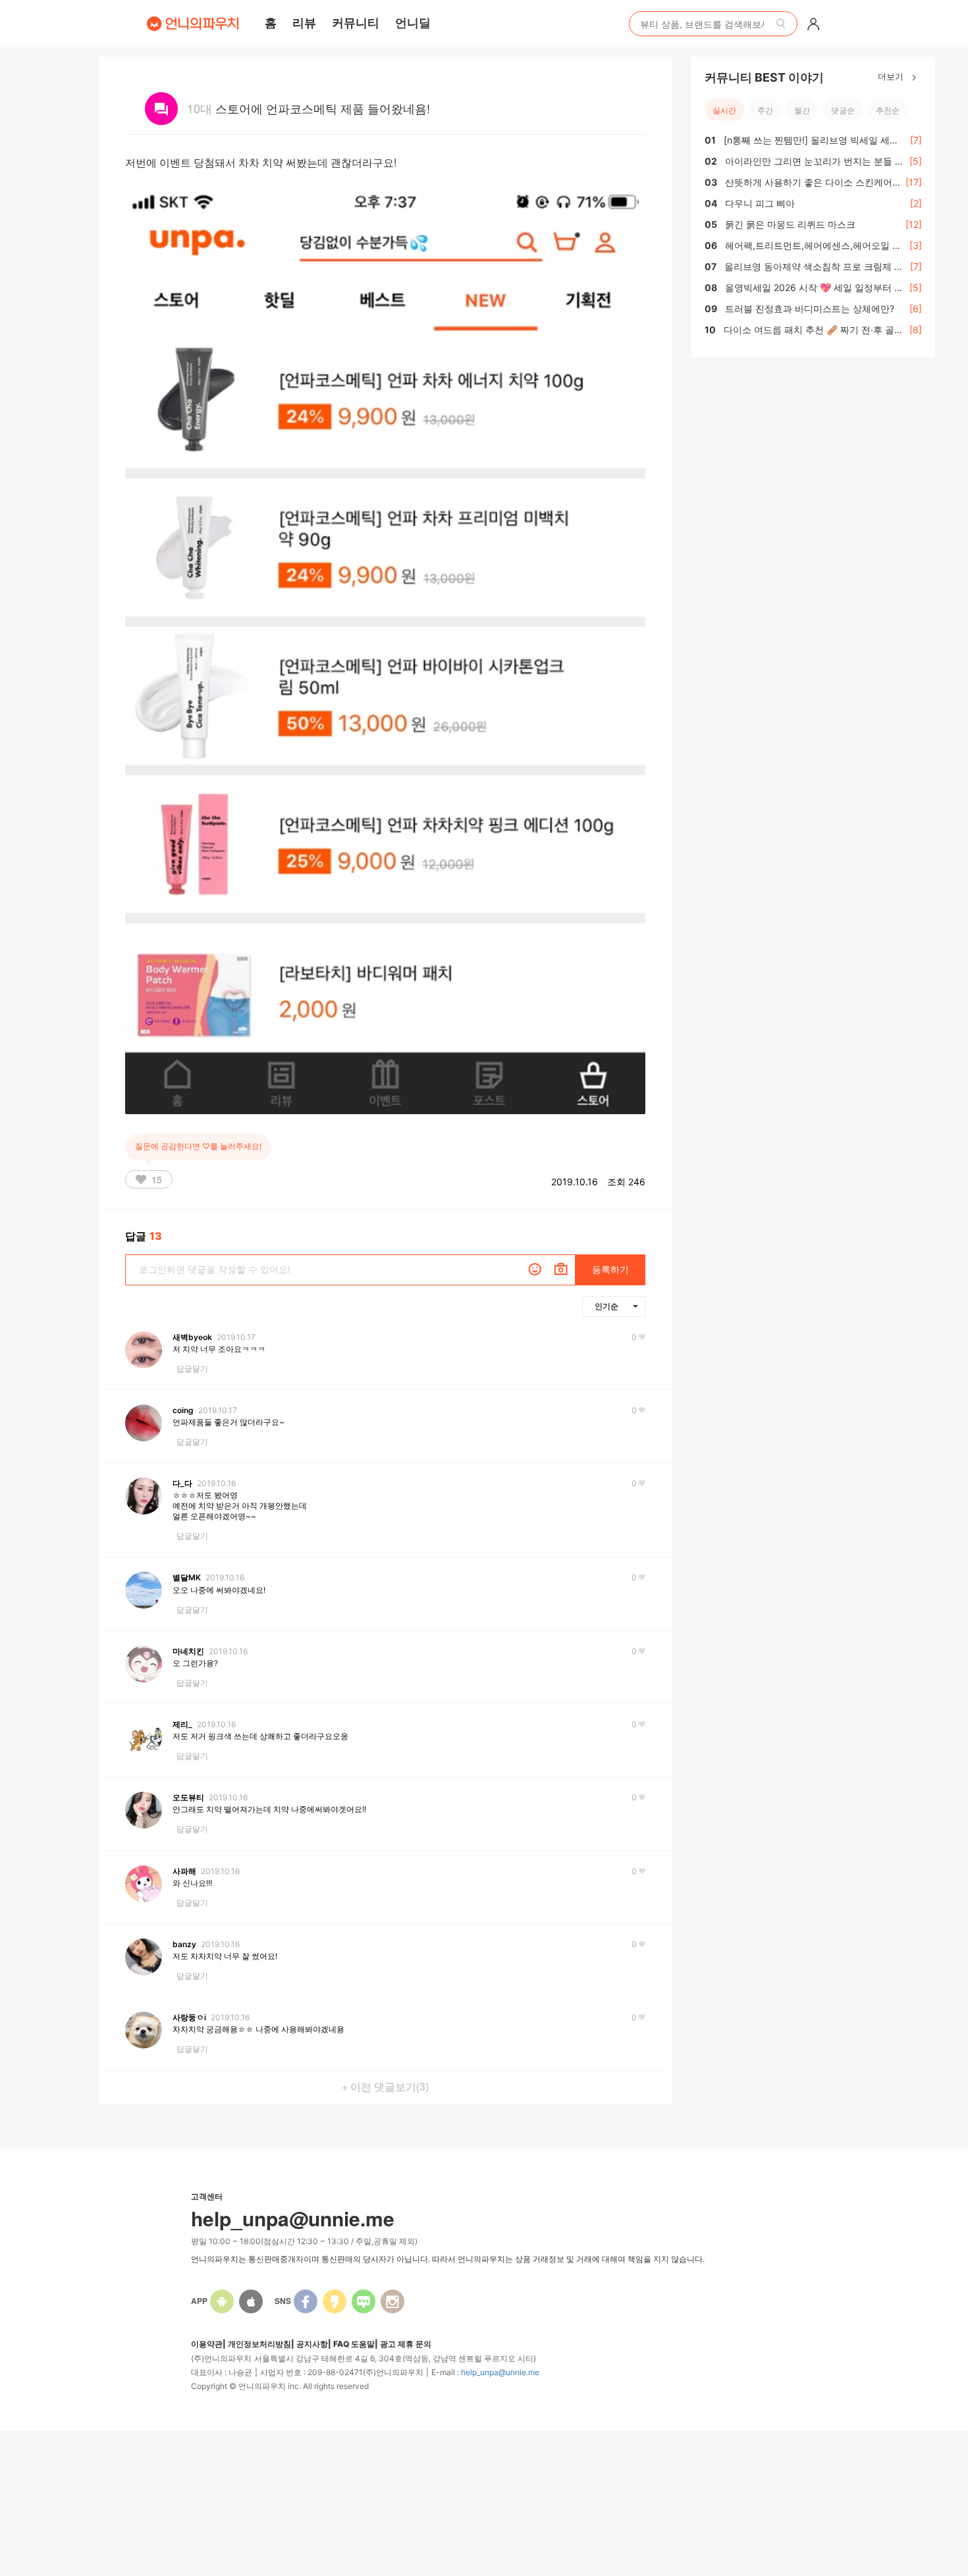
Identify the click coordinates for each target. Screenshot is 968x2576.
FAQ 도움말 (354, 2344)
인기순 (606, 1306)
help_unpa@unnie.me (500, 2372)
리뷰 (304, 22)
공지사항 (312, 2344)
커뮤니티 (356, 22)
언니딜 (413, 22)
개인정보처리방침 (259, 2344)
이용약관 (207, 2344)
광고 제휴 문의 (406, 2344)
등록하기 (610, 1269)
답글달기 (192, 1369)
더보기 (892, 76)
